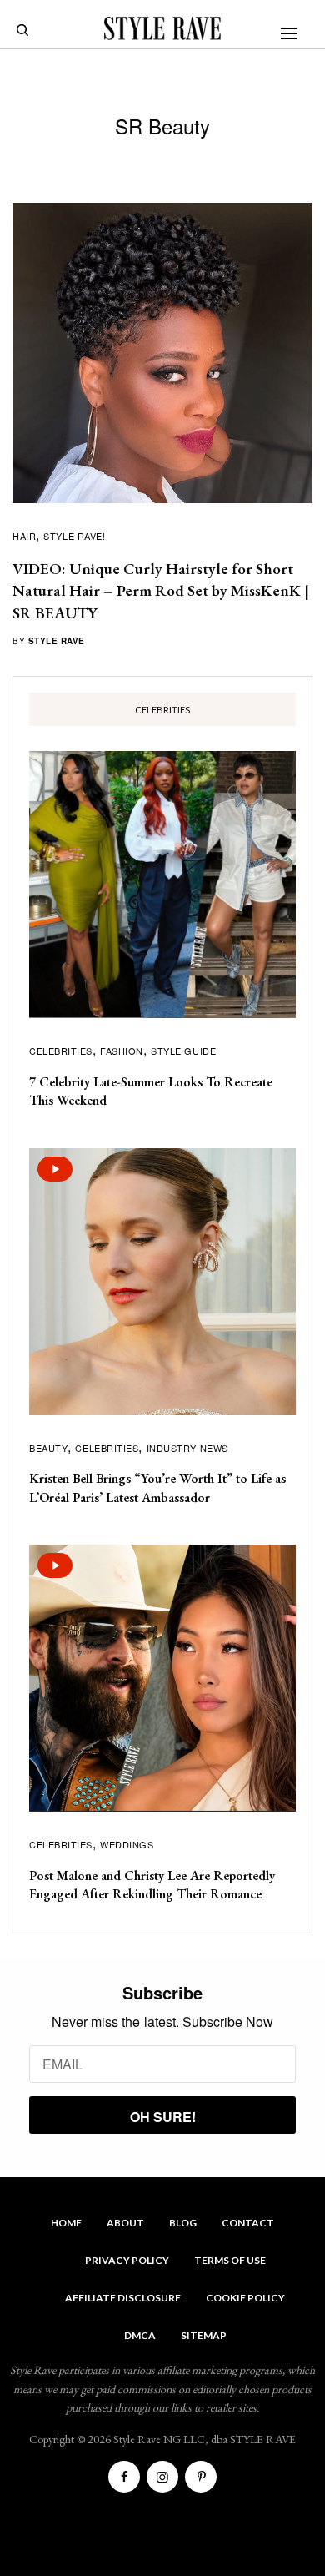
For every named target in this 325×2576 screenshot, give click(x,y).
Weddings (127, 1844)
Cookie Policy (245, 2298)
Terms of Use (230, 2260)
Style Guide (183, 1051)
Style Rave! (74, 536)
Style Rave (57, 641)
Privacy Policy (127, 2260)
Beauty (48, 1448)
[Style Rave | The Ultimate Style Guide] (162, 28)
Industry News (187, 1448)
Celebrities (61, 1051)
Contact (248, 2223)
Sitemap (204, 2335)
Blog (183, 2223)
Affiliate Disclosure (123, 2298)
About (125, 2223)
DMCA (140, 2335)
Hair (24, 536)
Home (66, 2223)
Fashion (122, 1051)
